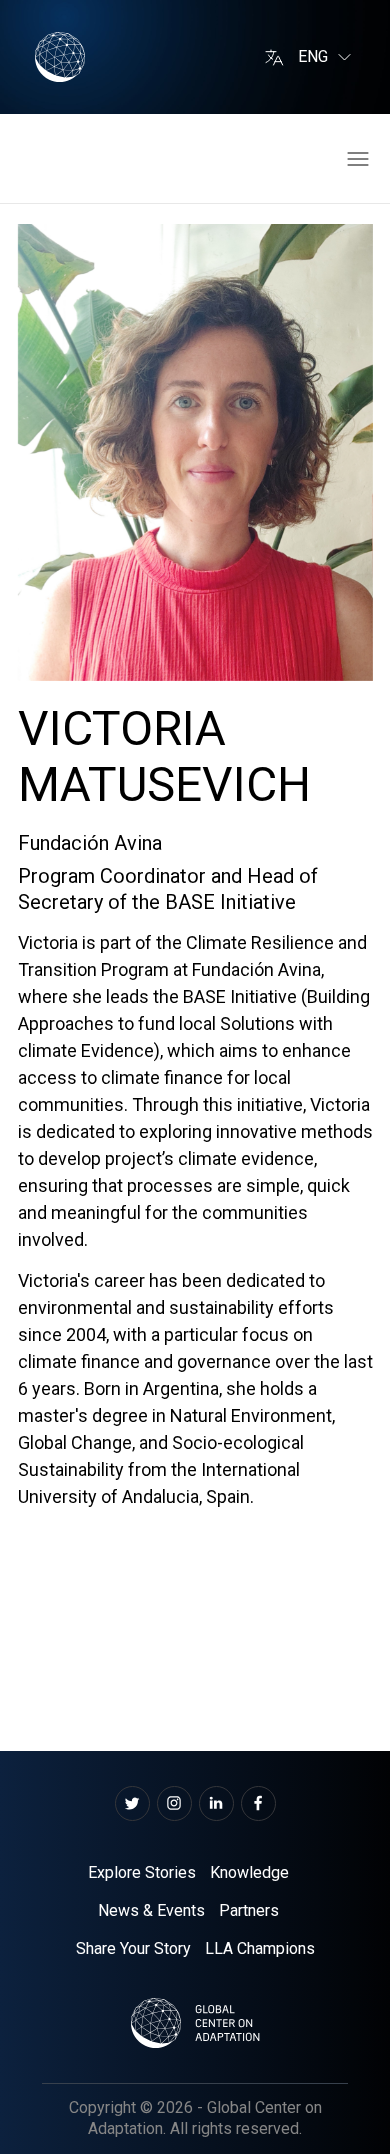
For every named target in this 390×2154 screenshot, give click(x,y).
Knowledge (249, 1872)
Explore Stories (142, 1872)
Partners (249, 1910)
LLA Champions (260, 1948)
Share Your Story (133, 1948)
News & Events (151, 1910)
